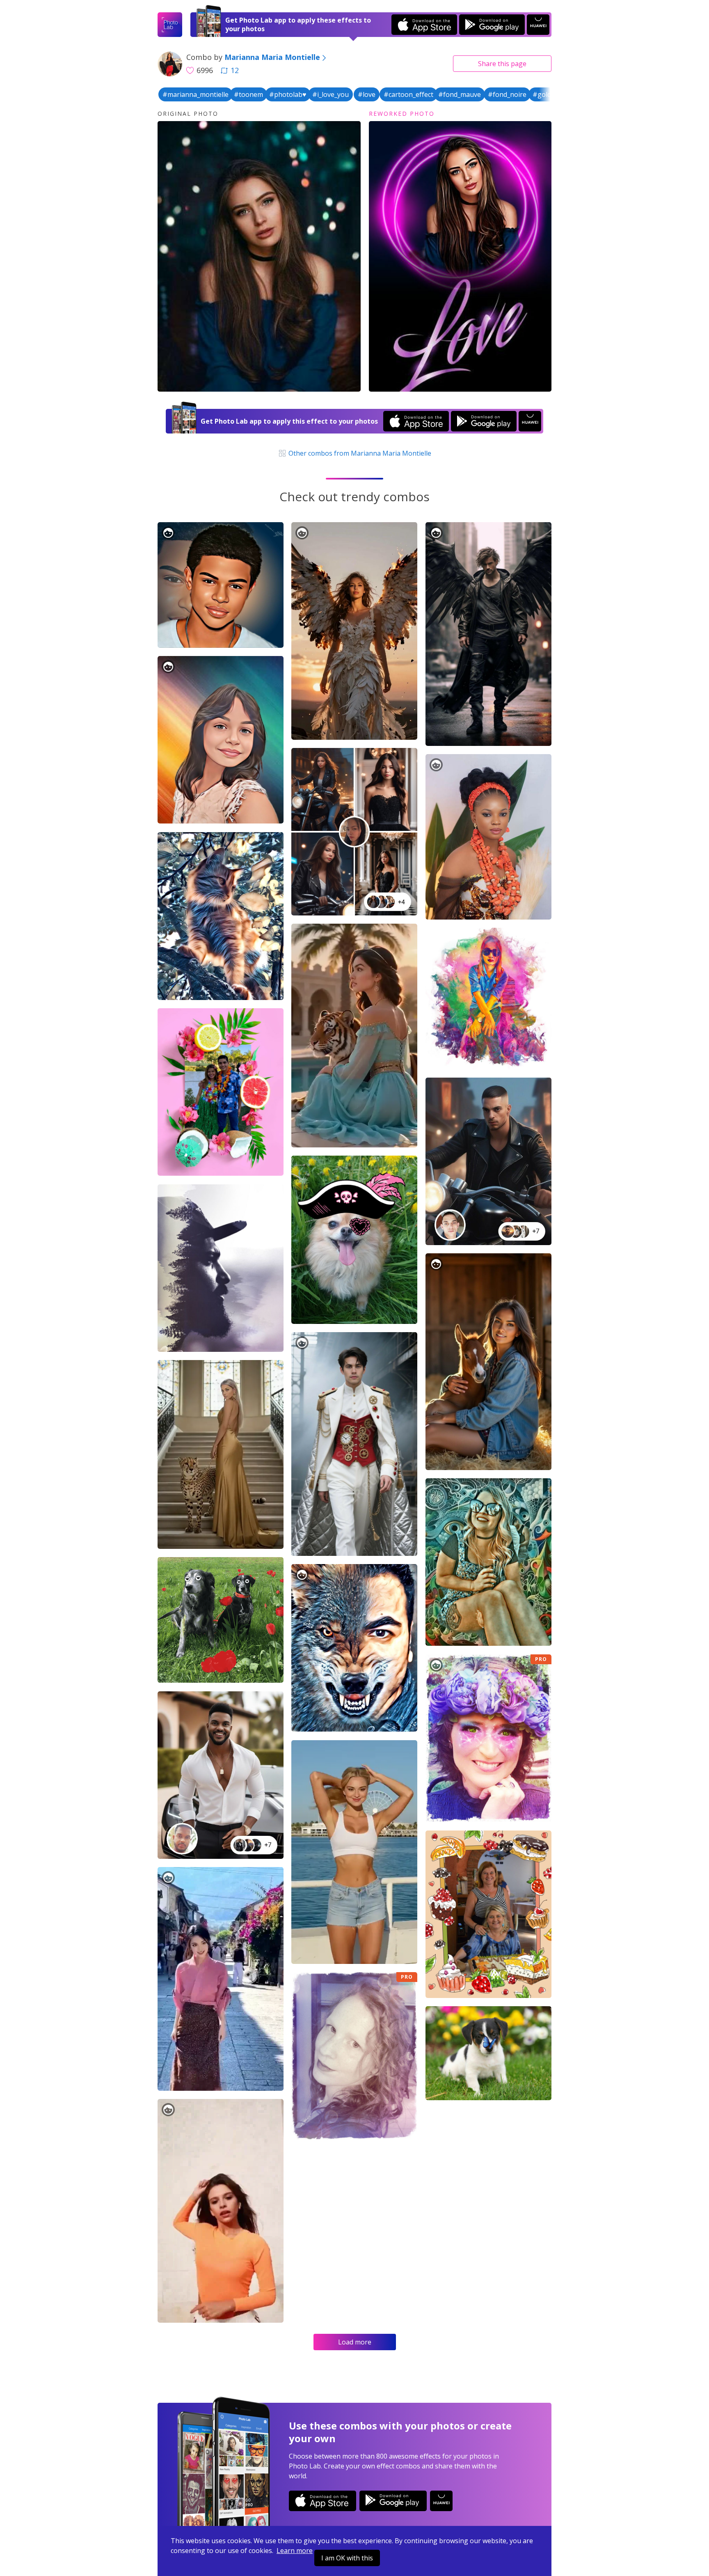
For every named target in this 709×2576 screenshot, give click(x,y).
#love (367, 94)
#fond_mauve (460, 94)
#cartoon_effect (408, 94)
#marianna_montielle (196, 94)
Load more (355, 2342)
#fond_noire (507, 94)
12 (235, 70)
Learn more (295, 2551)
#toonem (248, 94)
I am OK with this (347, 2558)
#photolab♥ (288, 94)
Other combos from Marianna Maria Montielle (359, 453)
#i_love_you (330, 94)
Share (502, 64)
